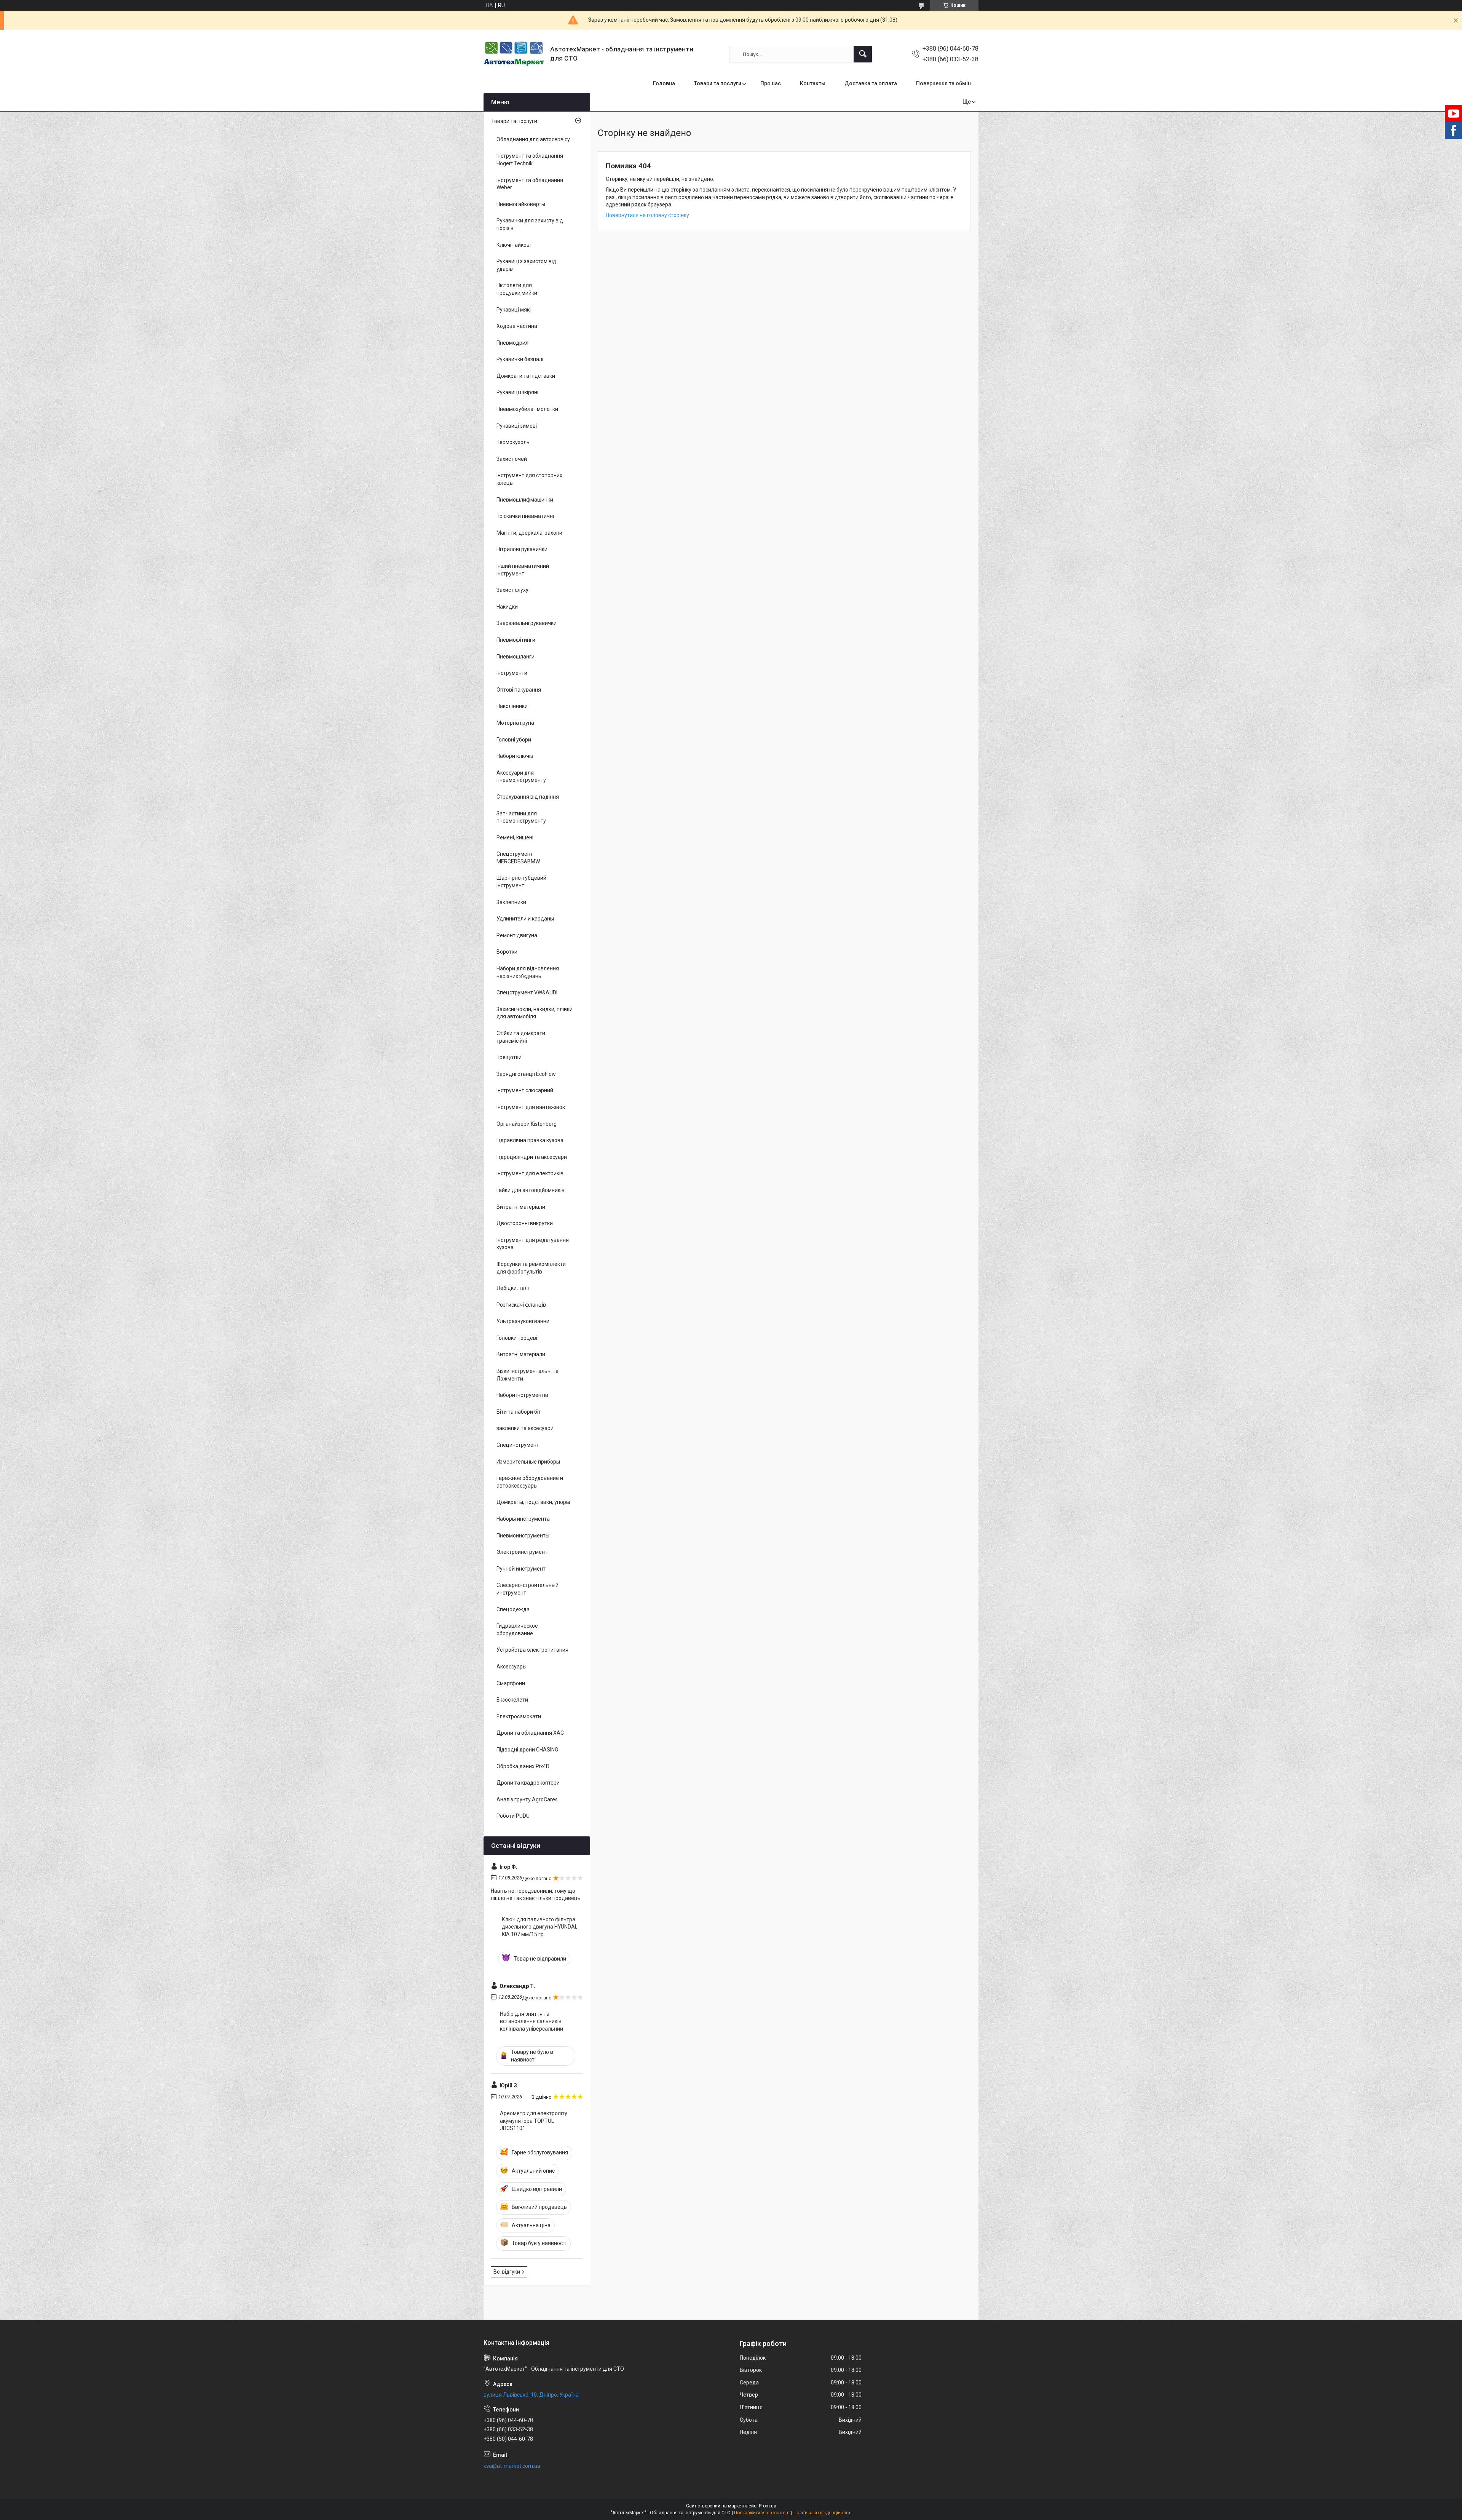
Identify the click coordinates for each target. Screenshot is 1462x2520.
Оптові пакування (519, 690)
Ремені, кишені (515, 837)
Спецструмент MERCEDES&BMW (518, 858)
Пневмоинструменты (523, 1536)
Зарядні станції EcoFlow (526, 1074)
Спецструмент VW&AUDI (527, 992)
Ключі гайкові (514, 245)
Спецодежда (513, 1609)
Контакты (813, 83)
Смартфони (511, 1683)
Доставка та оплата (871, 83)
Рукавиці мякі (514, 310)
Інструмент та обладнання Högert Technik (530, 160)
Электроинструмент (522, 1552)
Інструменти (512, 673)
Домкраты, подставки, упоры (533, 1502)
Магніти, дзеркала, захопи (529, 533)
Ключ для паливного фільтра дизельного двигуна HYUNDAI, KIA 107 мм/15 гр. (539, 1927)
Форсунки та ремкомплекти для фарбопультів (531, 1268)
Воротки (507, 952)
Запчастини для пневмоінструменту (521, 817)
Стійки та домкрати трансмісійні (521, 1037)
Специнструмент (518, 1445)
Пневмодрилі (513, 343)
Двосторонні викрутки (525, 1223)
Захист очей (512, 459)
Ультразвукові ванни (523, 1321)
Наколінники (512, 706)
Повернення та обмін (943, 83)
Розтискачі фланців (521, 1305)
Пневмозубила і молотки (527, 409)
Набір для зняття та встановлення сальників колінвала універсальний (531, 2021)
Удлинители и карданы (525, 919)
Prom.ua (768, 2506)
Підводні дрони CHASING (527, 1750)
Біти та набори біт (519, 1412)
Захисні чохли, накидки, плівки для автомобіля (535, 1013)
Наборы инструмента (523, 1519)
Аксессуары (512, 1667)
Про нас (771, 83)
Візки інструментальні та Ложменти (528, 1375)
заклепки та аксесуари (525, 1428)
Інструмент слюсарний (525, 1090)
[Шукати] (863, 54)
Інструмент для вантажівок (531, 1107)
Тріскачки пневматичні (525, 516)
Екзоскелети (512, 1700)
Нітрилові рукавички (522, 549)
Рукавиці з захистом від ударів (526, 265)
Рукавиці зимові (517, 426)
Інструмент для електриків (530, 1173)
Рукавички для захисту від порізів (530, 224)
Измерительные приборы (528, 1462)
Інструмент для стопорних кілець (529, 479)
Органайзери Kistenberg (527, 1124)
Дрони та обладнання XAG (530, 1733)
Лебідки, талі (513, 1288)
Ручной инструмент (521, 1569)
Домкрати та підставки (526, 376)
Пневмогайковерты (521, 204)
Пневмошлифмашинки (525, 500)
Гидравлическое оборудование (517, 1630)
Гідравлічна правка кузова (530, 1140)
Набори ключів (515, 756)
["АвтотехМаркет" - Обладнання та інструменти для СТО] (514, 54)
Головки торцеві (517, 1338)
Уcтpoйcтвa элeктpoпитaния (532, 1650)
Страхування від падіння (528, 797)
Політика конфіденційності (823, 2513)
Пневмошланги (516, 657)
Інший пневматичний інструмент (523, 570)
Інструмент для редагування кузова (533, 1244)
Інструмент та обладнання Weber (530, 184)
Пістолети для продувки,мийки (517, 289)
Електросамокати (519, 1716)
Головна (664, 83)
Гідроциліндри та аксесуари (532, 1157)
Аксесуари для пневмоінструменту (521, 777)
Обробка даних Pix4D (523, 1766)
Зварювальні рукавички (527, 623)
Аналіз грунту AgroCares (527, 1799)
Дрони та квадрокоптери (528, 1783)
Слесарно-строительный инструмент (528, 1589)
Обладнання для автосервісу (533, 139)
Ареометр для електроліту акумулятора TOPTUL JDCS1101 (534, 2121)
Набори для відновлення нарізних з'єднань (528, 972)
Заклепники (511, 902)
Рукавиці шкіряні (517, 392)
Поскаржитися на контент (762, 2513)
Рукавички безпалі (520, 359)
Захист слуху (512, 590)
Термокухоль (513, 442)
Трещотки (509, 1057)
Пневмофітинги (516, 640)
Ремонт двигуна (517, 935)
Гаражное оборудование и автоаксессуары (530, 1482)
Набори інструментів (522, 1395)
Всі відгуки (507, 2272)
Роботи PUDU (513, 1816)
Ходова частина (517, 326)
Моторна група (515, 723)
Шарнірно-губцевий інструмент (521, 882)
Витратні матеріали (521, 1207)
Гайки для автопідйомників (531, 1190)
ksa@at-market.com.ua (512, 2466)
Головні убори (514, 740)
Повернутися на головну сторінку (647, 215)
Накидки (507, 607)
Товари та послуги (718, 83)
